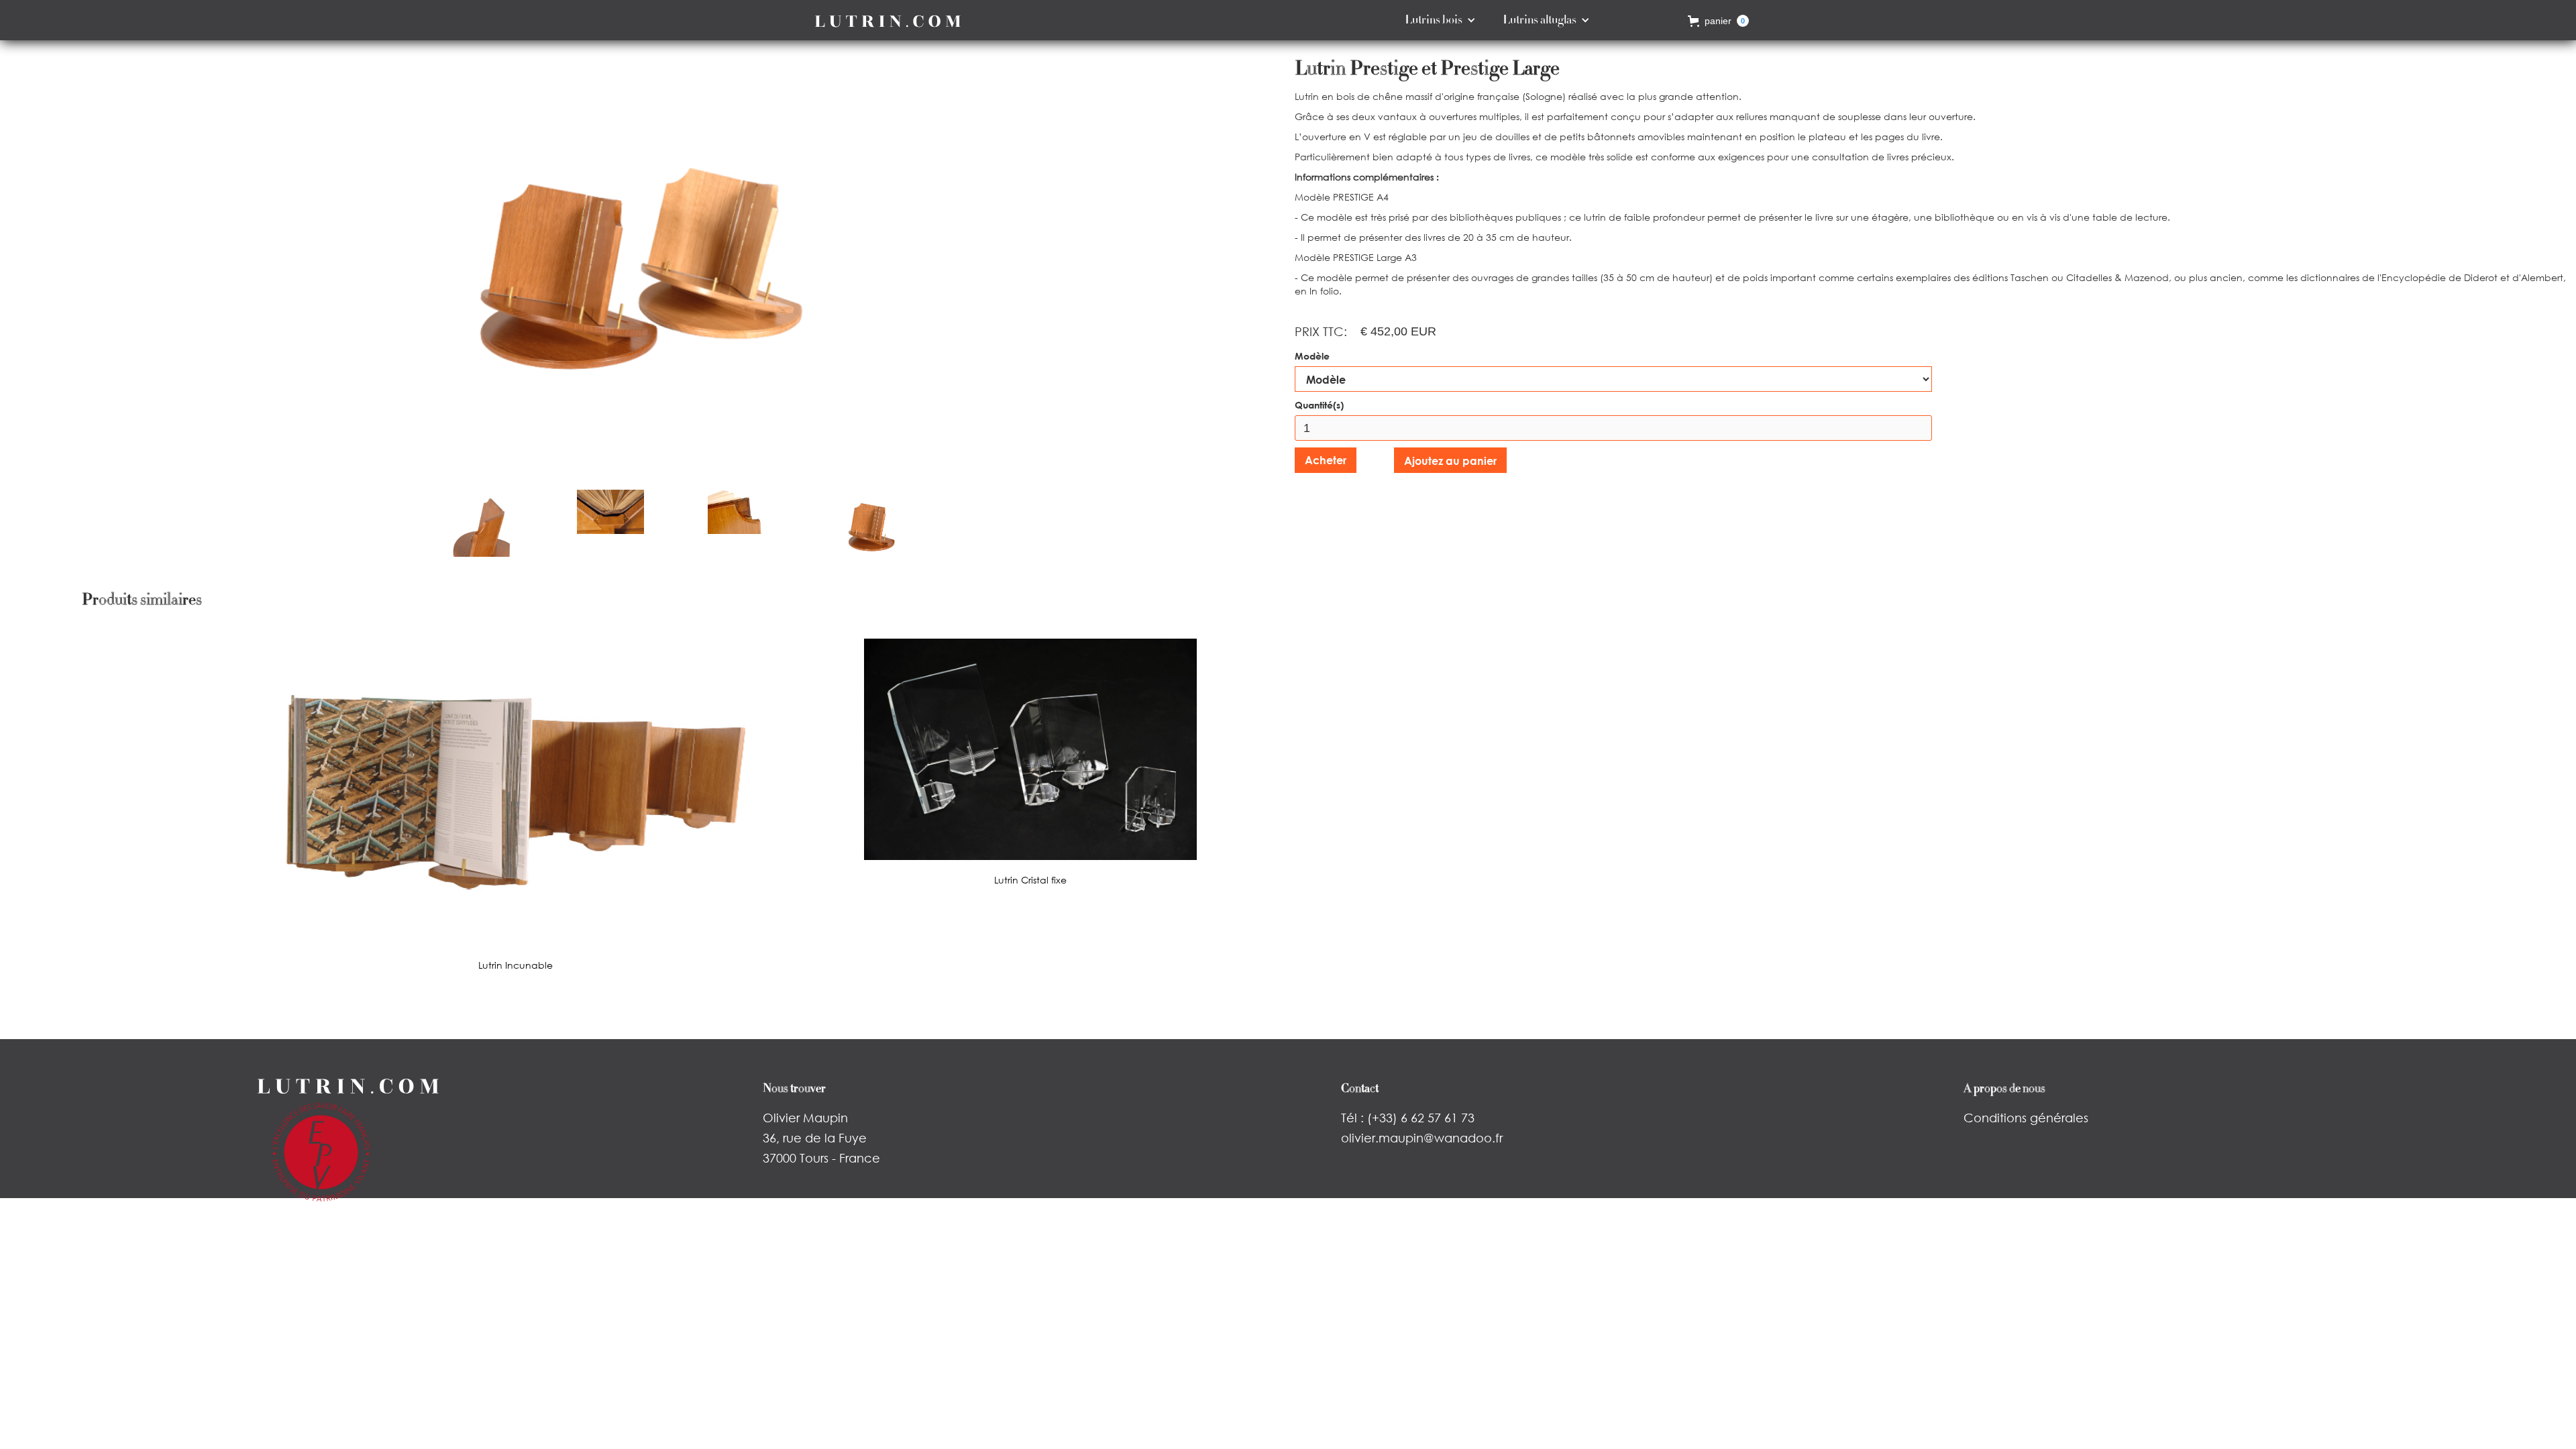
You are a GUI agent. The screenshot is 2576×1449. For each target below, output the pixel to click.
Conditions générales (2026, 1118)
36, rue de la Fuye (815, 1138)
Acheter (1326, 460)
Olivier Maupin (805, 1118)
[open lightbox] (644, 265)
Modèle (1312, 356)
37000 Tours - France (821, 1158)
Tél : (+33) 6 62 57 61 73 (1408, 1118)
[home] (888, 20)
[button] (1440, 20)
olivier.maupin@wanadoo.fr (1422, 1138)
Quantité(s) (1319, 405)
